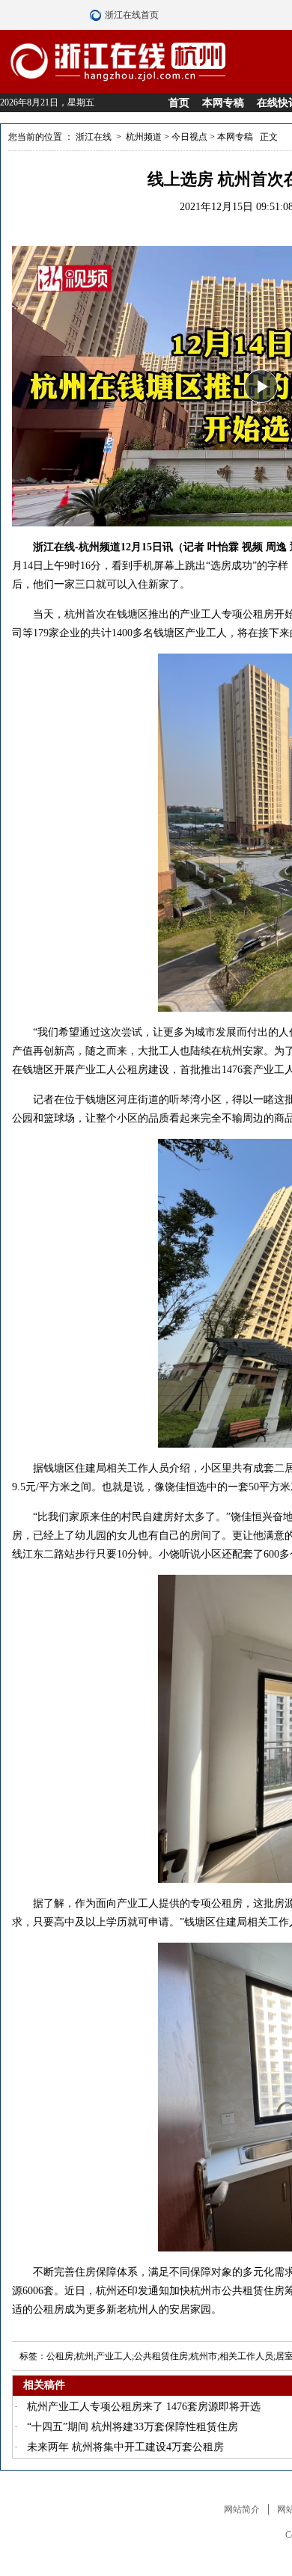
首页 (179, 103)
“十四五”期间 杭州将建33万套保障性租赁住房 (133, 2427)
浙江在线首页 (97, 15)
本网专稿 (223, 103)
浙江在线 (94, 137)
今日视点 (189, 137)
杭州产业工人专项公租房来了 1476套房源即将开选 (144, 2407)
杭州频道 (144, 137)
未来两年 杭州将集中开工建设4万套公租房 (125, 2447)
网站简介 (242, 2509)
